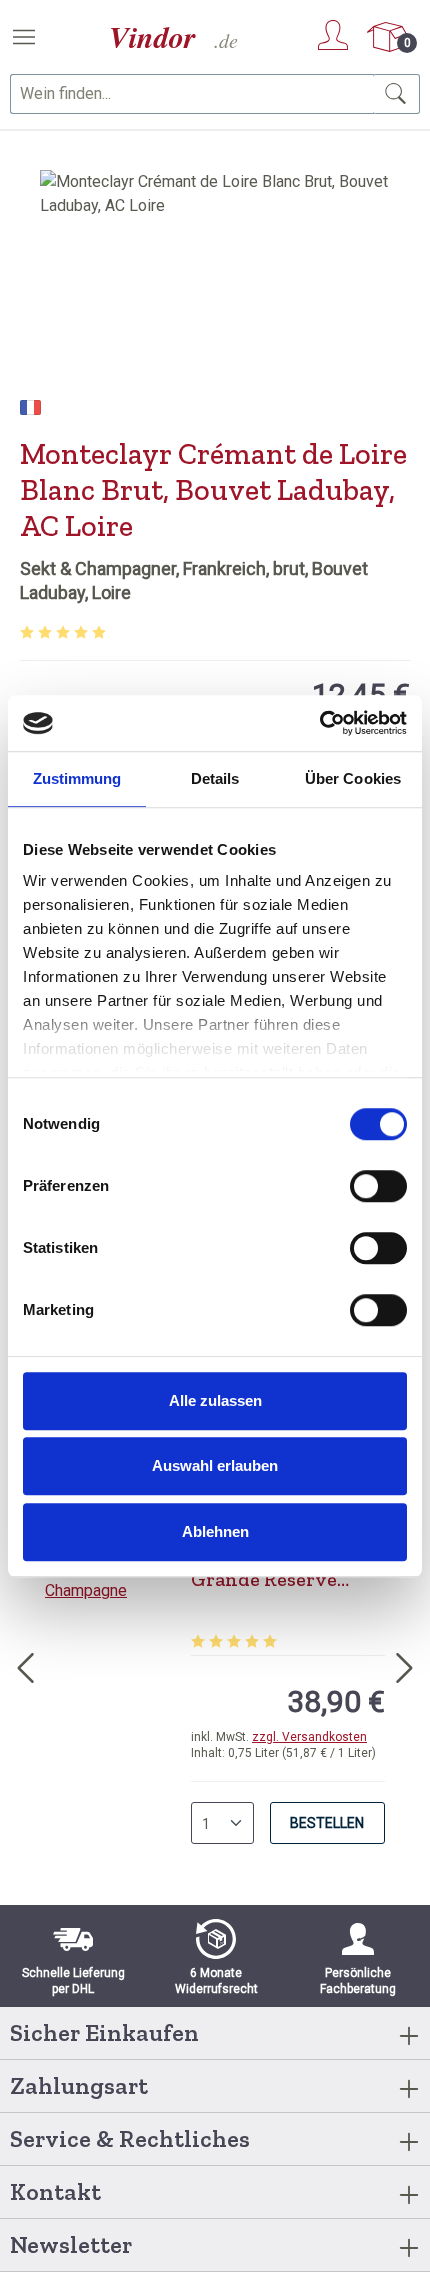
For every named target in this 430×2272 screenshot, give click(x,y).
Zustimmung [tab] (77, 778)
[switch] (378, 1186)
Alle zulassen (215, 1400)
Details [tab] (215, 778)
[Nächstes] (405, 1664)
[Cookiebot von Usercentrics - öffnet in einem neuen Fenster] (319, 723)
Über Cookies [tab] (353, 778)
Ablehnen (215, 1531)
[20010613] (215, 282)
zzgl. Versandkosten (309, 1737)
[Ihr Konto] (333, 35)
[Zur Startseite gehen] (175, 37)
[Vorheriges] (25, 1664)
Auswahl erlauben (215, 1465)
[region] (215, 282)
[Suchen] (396, 94)
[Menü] (24, 37)
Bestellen (327, 1823)
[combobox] (192, 94)
